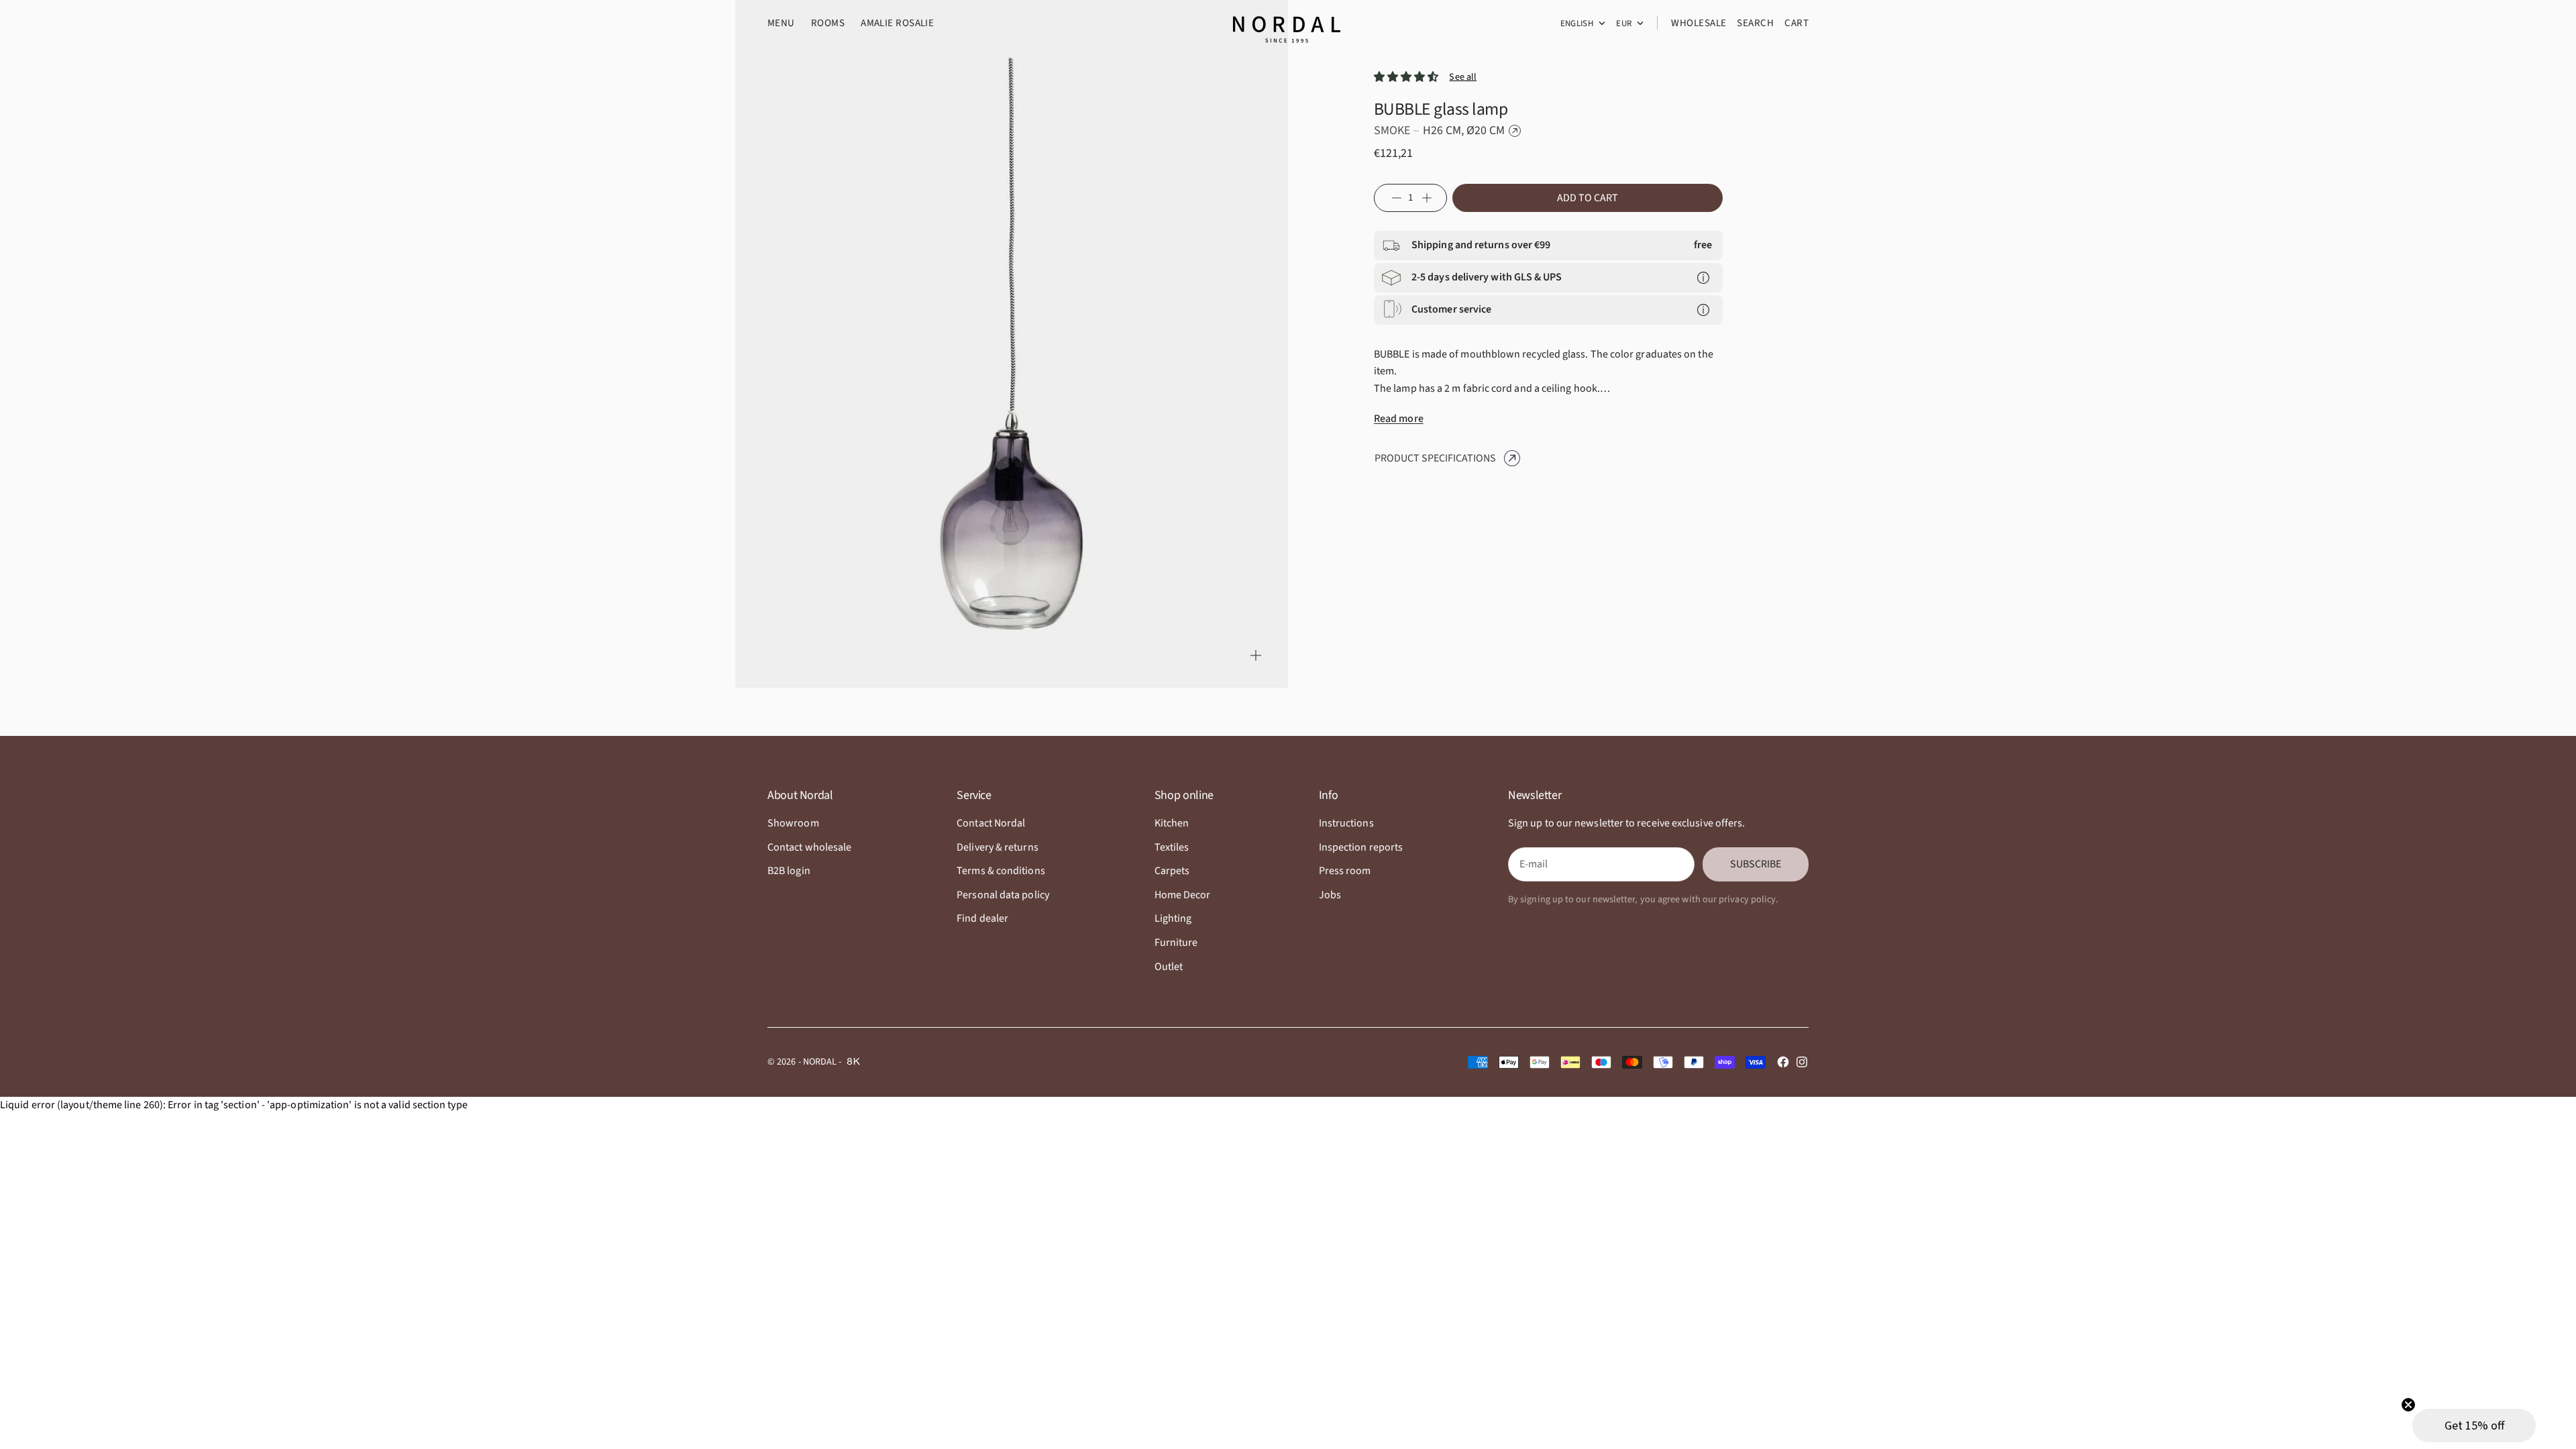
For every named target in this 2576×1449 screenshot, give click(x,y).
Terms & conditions (1001, 871)
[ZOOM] (1256, 655)
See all (1463, 77)
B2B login (789, 871)
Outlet (1169, 967)
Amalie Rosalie (897, 23)
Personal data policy (1003, 895)
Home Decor (1183, 895)
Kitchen (1172, 823)
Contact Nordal (991, 823)
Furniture (1176, 943)
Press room (1345, 871)
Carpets (1172, 871)
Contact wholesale (809, 847)
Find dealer (982, 918)
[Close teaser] (2408, 1405)
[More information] (1703, 278)
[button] (2474, 1426)
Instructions (1346, 823)
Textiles (1172, 847)
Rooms (828, 23)
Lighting (1173, 918)
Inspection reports (1361, 847)
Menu (781, 23)
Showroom (793, 823)
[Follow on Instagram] (1802, 1062)
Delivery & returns (997, 847)
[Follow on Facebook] (1783, 1062)
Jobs (1330, 895)
